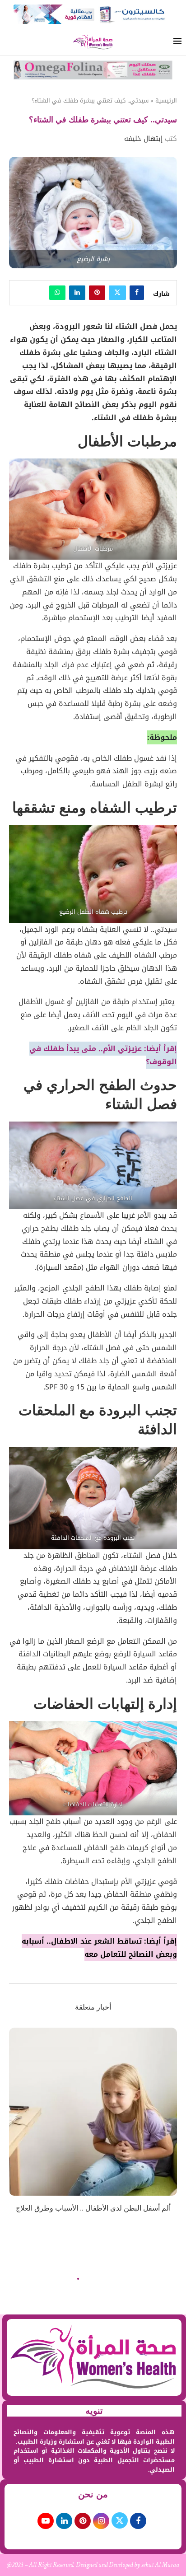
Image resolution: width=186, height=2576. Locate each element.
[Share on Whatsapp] (57, 293)
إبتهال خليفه (143, 139)
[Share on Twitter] (117, 293)
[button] (17, 2126)
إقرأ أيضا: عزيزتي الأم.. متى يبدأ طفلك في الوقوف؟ (103, 1055)
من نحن (93, 2494)
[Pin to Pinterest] (97, 293)
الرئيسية (166, 101)
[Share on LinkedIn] (77, 293)
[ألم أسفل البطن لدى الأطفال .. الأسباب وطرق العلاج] (93, 2112)
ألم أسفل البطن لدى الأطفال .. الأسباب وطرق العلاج (93, 2208)
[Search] (9, 43)
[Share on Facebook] (137, 293)
